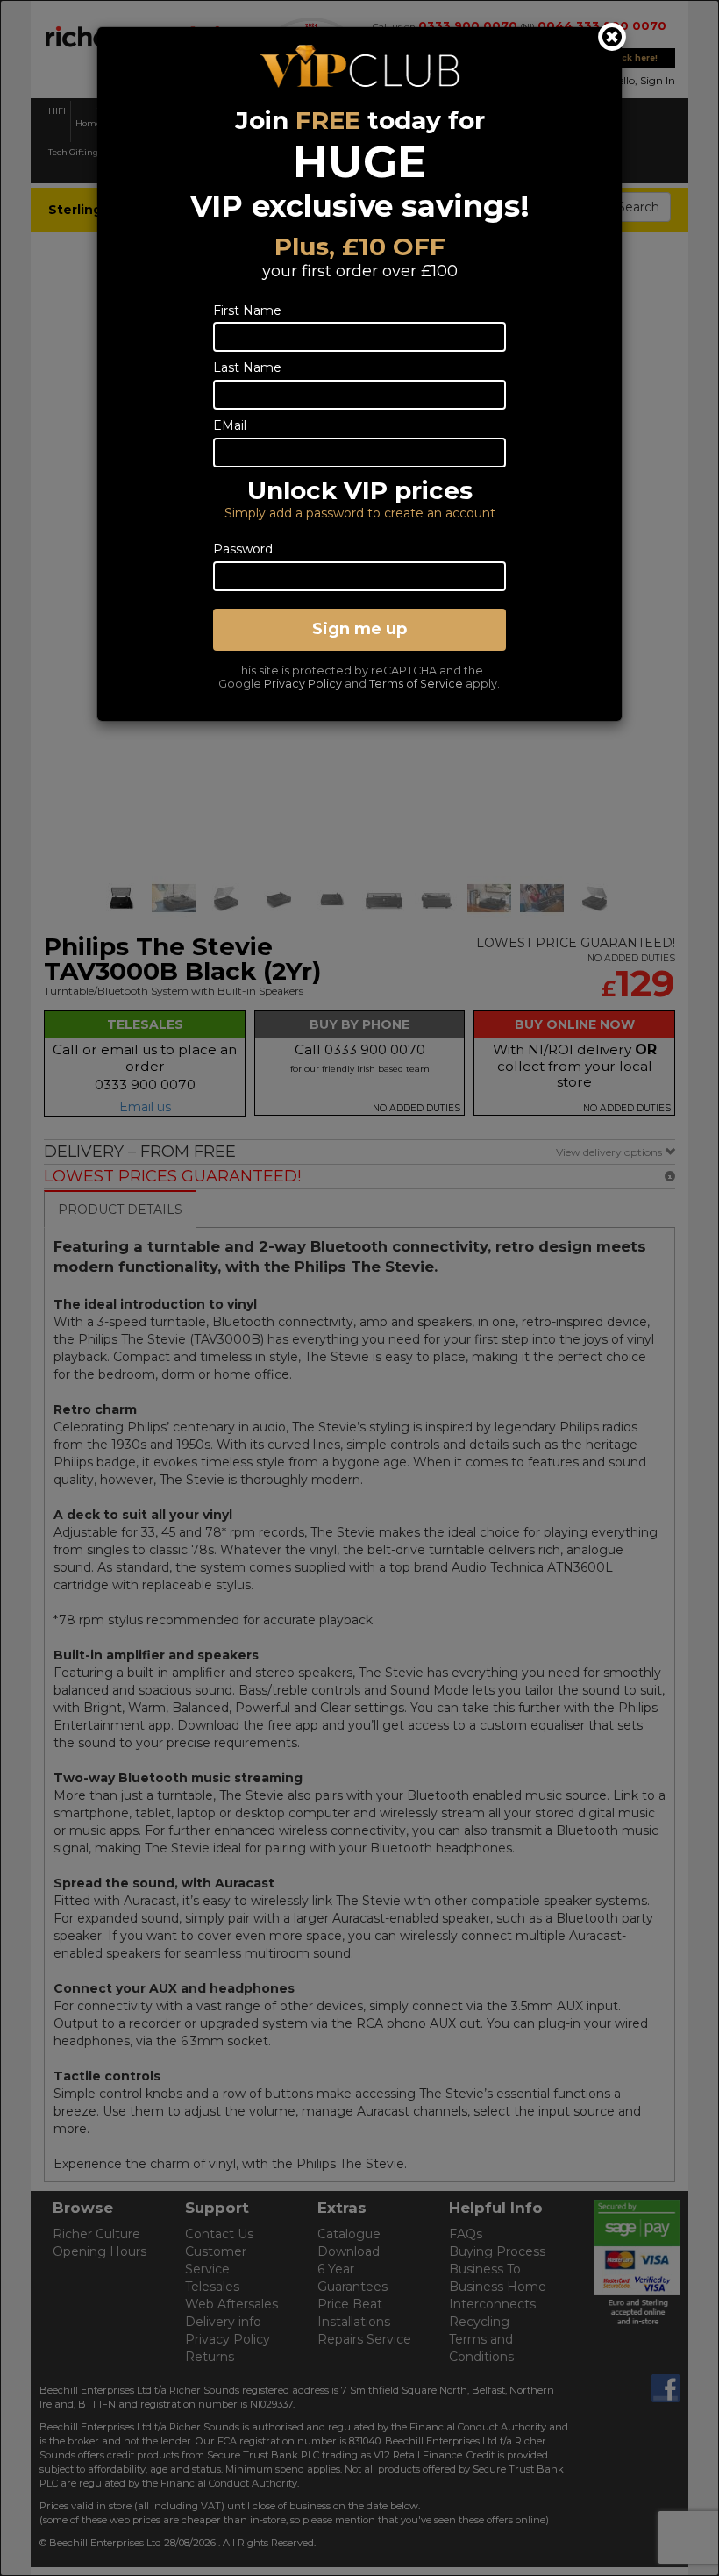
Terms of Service (416, 684)
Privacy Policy (303, 684)
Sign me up (359, 629)
